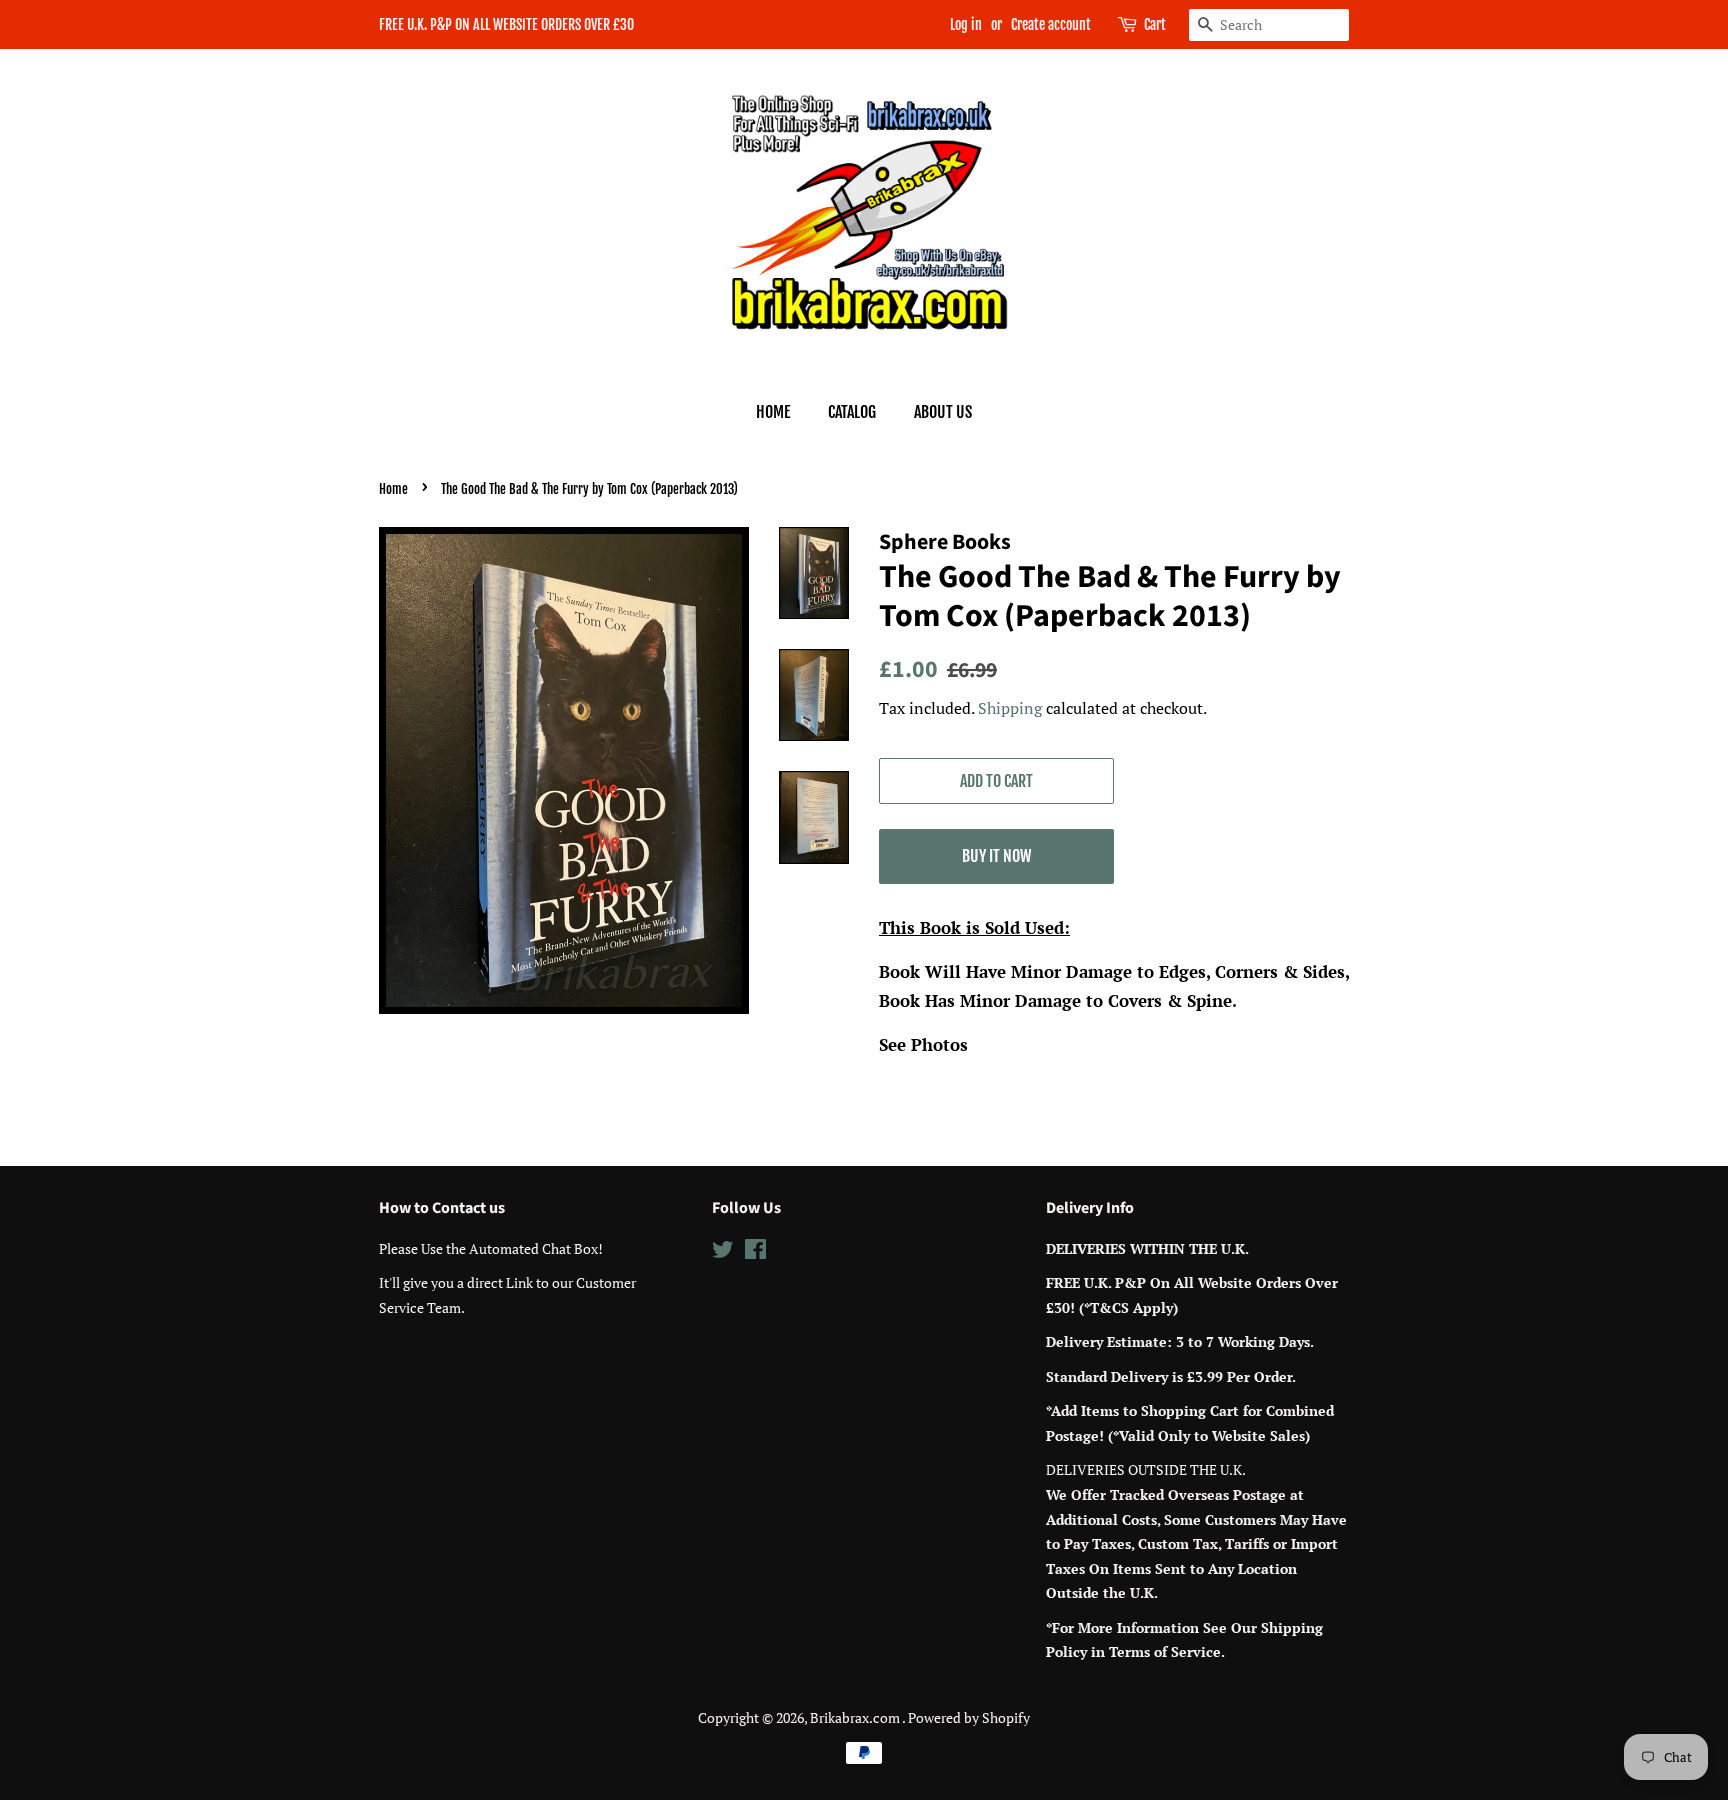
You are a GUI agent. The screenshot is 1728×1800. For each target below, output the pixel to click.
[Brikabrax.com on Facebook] (755, 1252)
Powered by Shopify (969, 1717)
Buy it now (996, 856)
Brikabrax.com (856, 1717)
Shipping (1010, 708)
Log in (966, 24)
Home (773, 412)
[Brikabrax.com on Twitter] (723, 1252)
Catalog (852, 412)
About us (943, 412)
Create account (1051, 24)
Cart (1155, 24)
